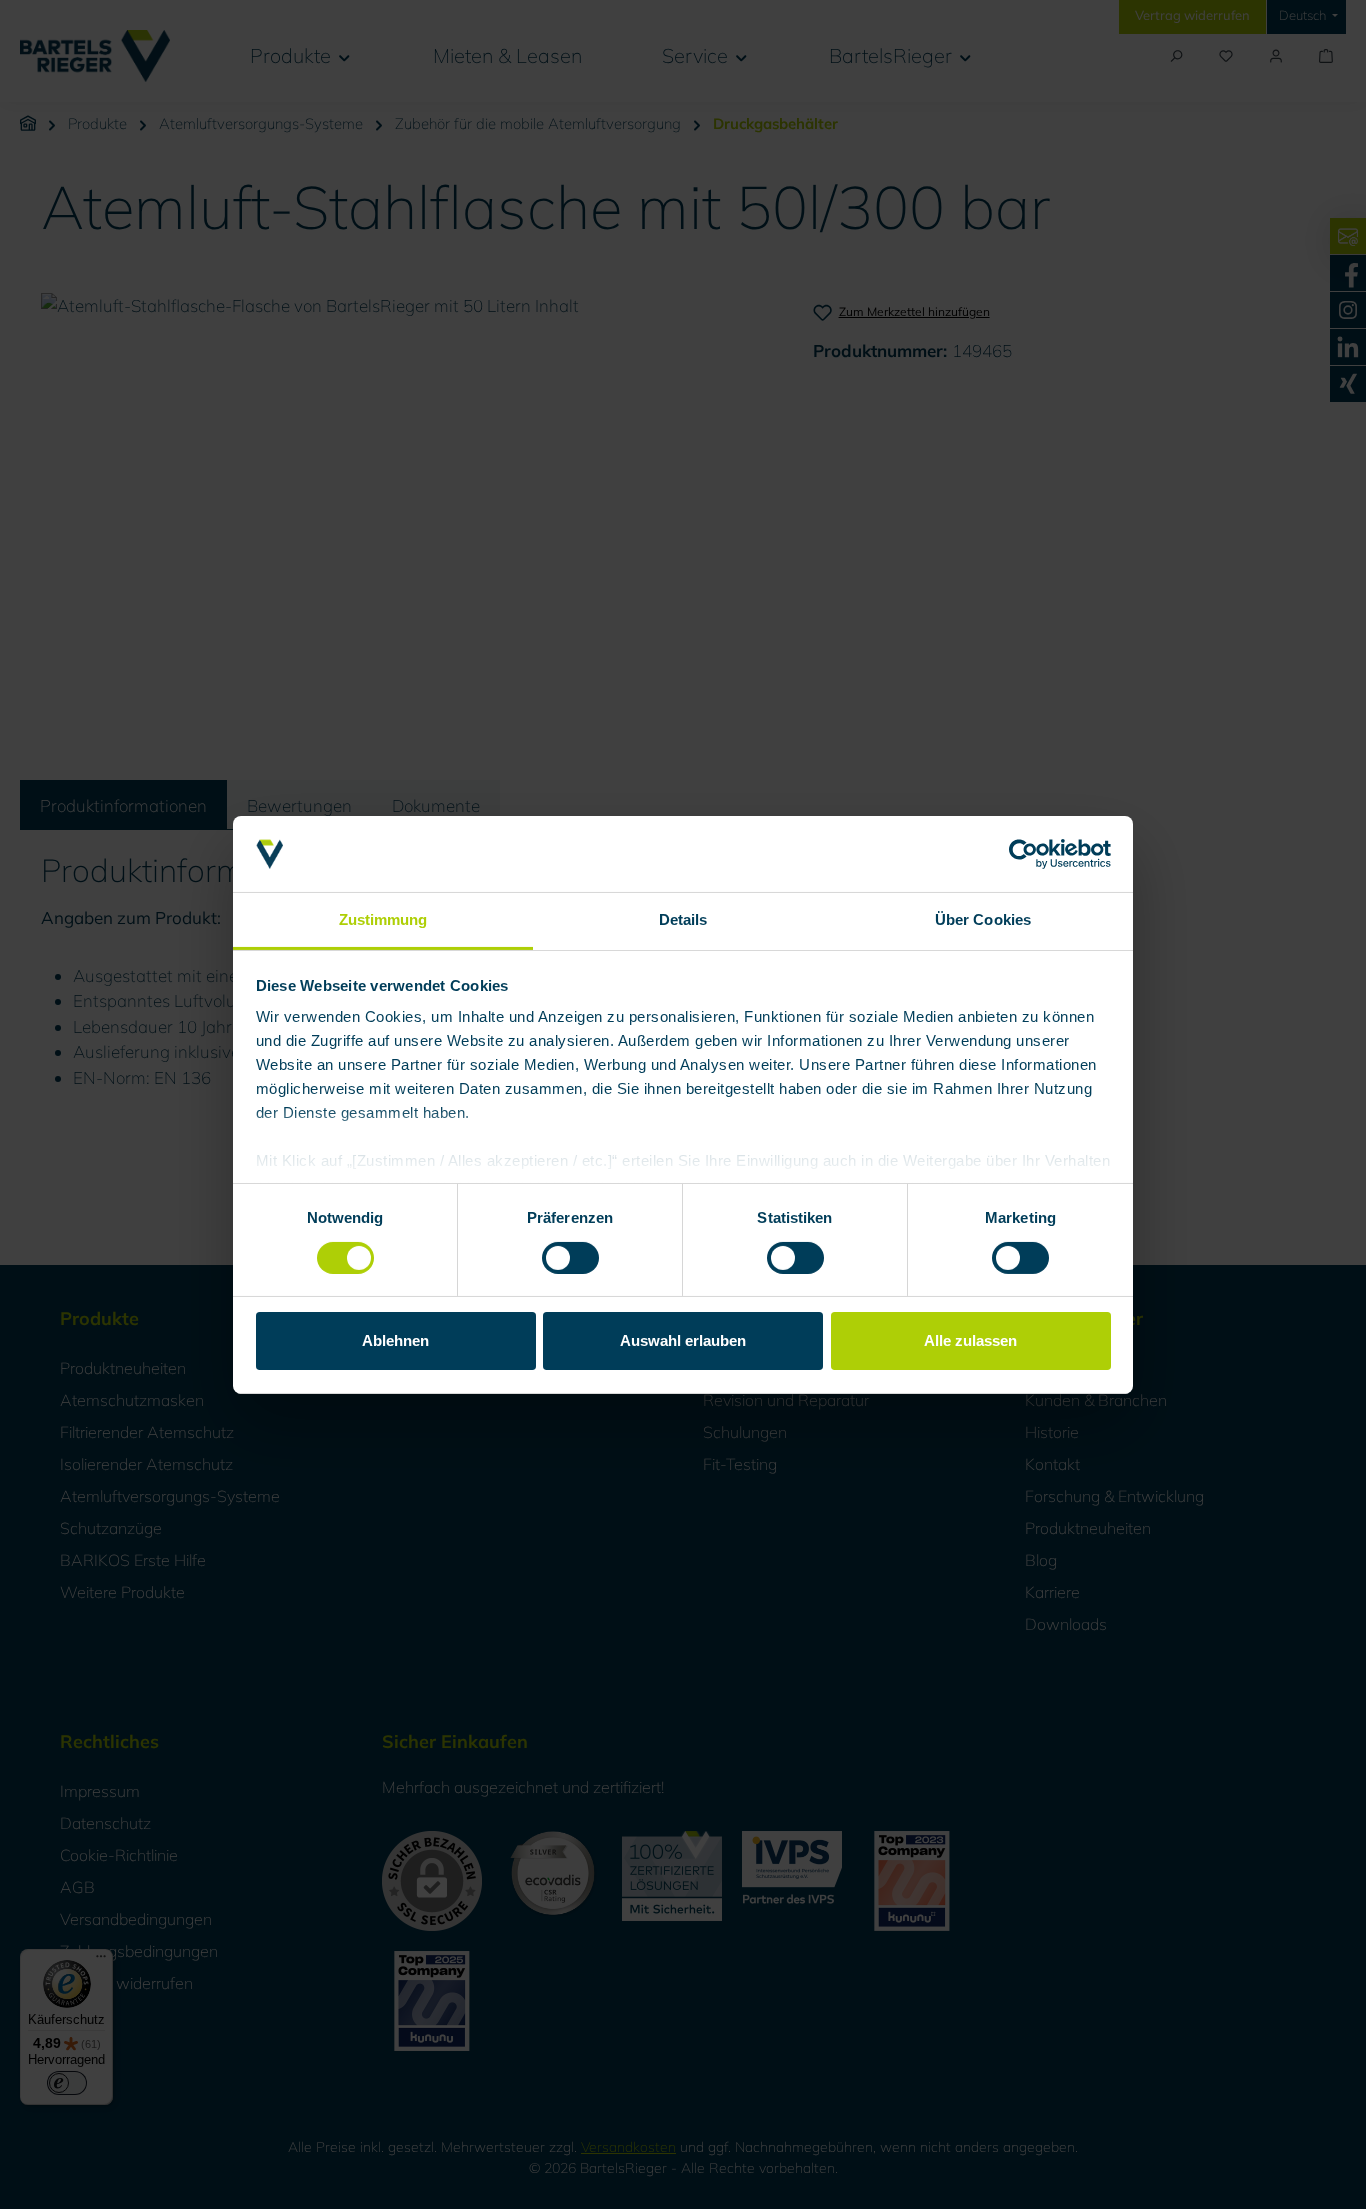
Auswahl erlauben (683, 1340)
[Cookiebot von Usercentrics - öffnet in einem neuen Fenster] (1023, 854)
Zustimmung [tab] (383, 919)
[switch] (570, 1258)
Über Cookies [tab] (983, 919)
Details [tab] (683, 919)
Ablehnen (395, 1340)
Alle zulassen (970, 1340)
